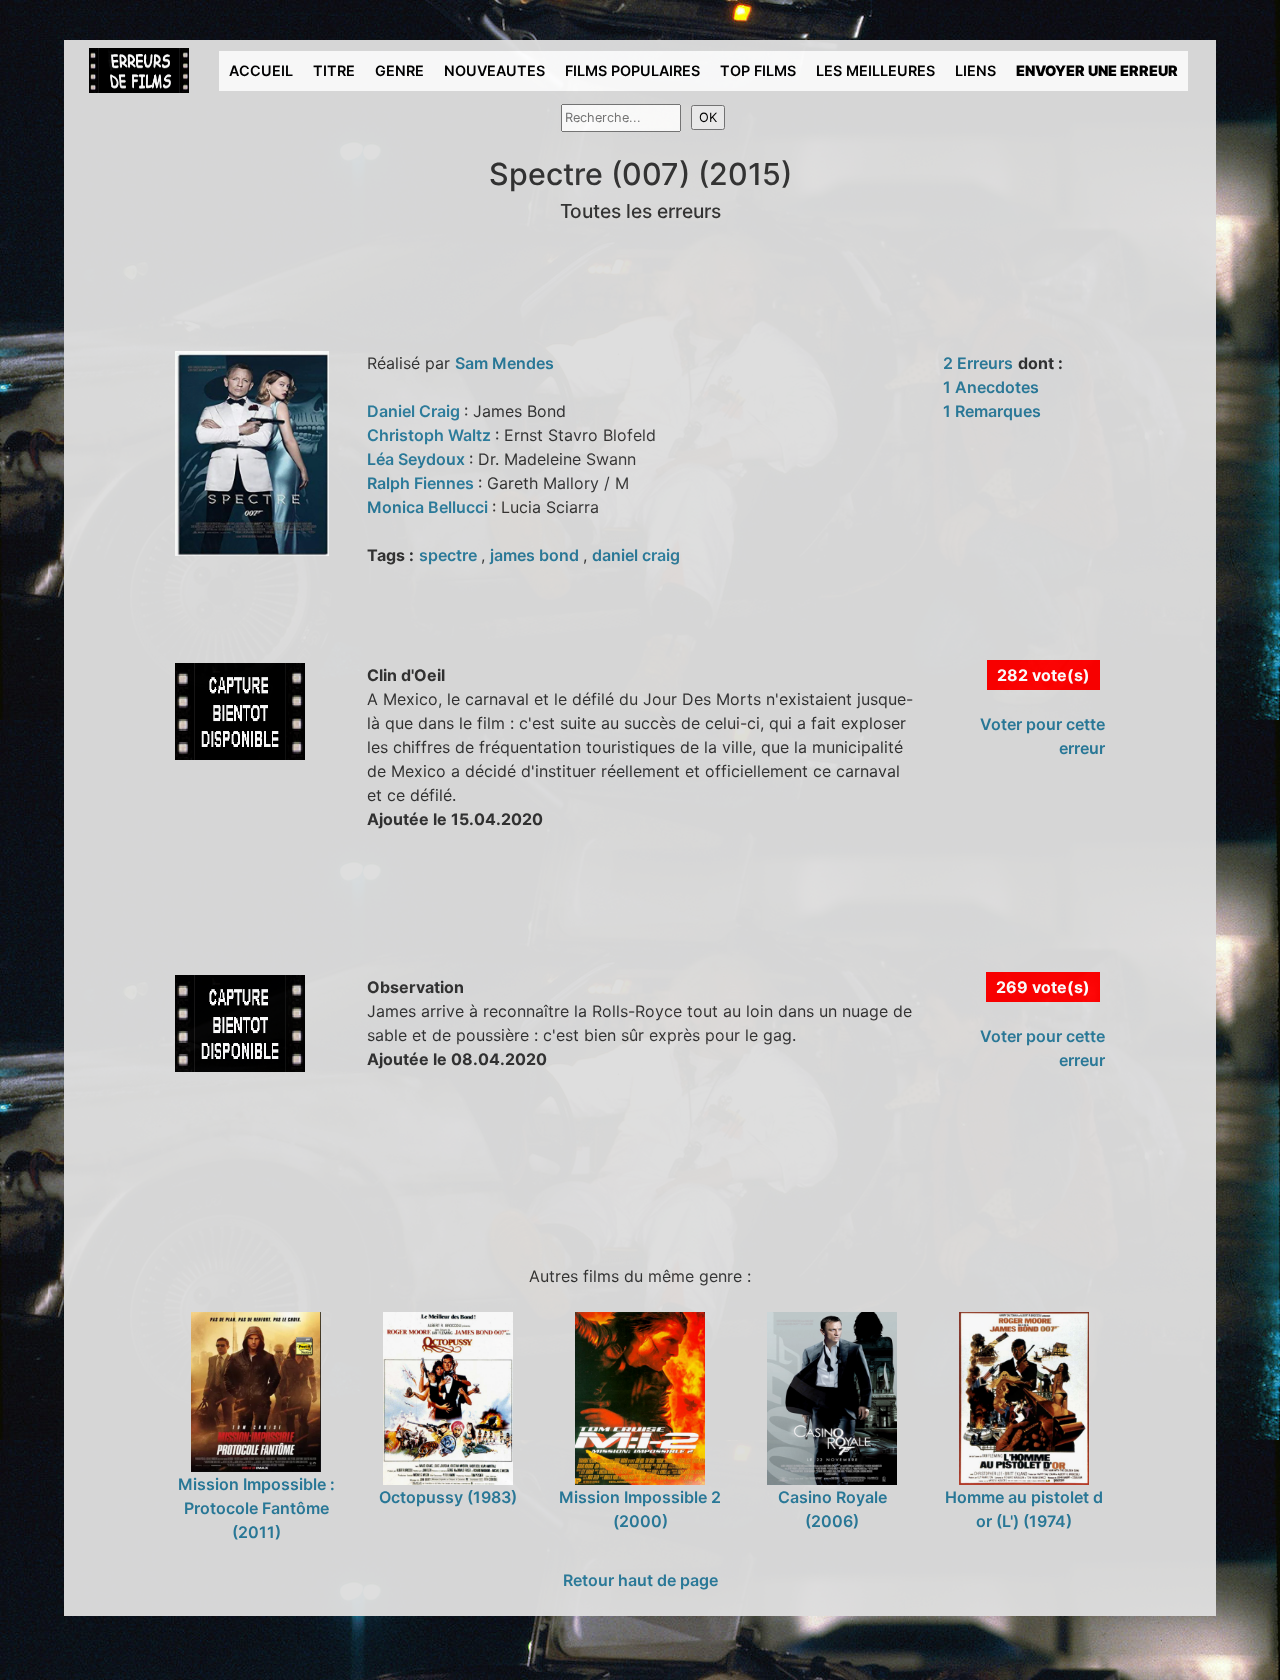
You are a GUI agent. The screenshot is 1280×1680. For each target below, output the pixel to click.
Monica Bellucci (429, 507)
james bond (536, 555)
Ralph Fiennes (422, 483)
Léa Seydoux (418, 459)
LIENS (975, 70)
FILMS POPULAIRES (632, 70)
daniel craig (636, 555)
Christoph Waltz (431, 435)
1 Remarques (992, 411)
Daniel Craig (415, 411)
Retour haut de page (640, 1580)
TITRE (334, 70)
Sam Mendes (504, 363)
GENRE (399, 70)
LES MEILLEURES (875, 70)
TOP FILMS (758, 70)
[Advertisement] (443, 924)
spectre (450, 555)
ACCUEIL (261, 70)
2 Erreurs (978, 363)
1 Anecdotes (991, 387)
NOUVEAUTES (494, 70)
